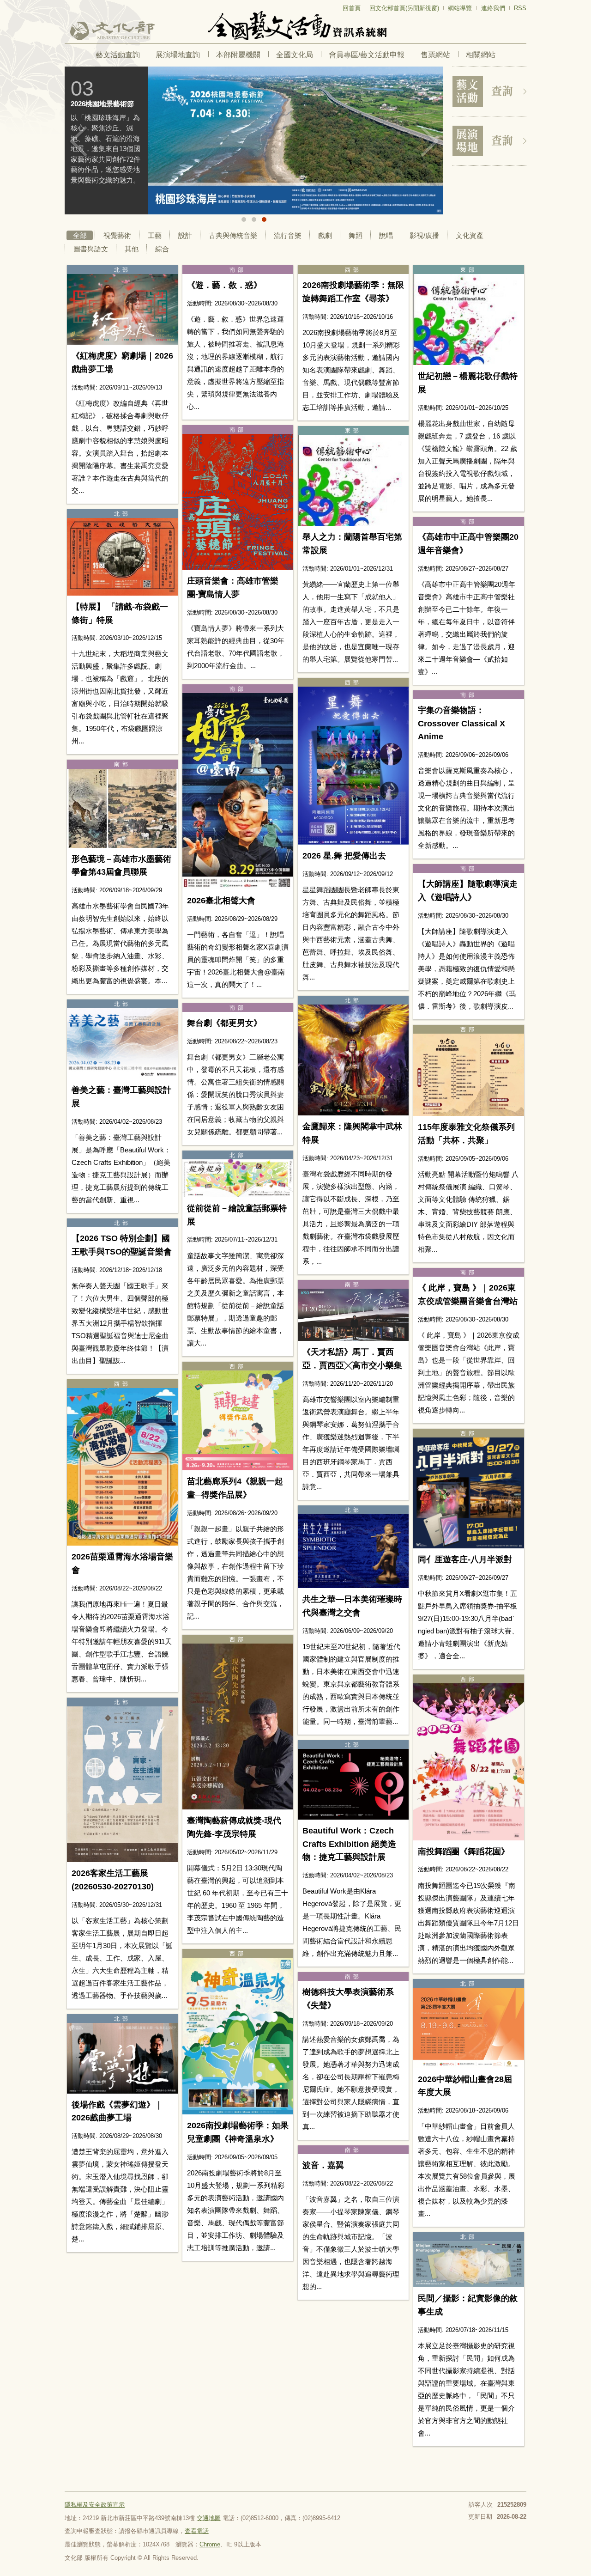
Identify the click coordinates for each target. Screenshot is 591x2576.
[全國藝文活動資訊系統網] (295, 26)
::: (67, 4)
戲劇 (325, 235)
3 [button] (264, 219)
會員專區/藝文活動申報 (367, 55)
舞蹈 (356, 235)
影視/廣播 (424, 235)
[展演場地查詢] (489, 141)
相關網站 (481, 55)
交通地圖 (209, 2518)
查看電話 (197, 2531)
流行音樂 (288, 235)
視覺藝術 (117, 235)
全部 (80, 235)
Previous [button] (78, 141)
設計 (185, 235)
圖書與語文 (91, 249)
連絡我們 (493, 8)
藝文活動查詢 (118, 55)
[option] (254, 140)
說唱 (386, 235)
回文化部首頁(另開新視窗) (404, 8)
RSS (520, 8)
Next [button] (429, 141)
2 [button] (254, 219)
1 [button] (244, 219)
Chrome (210, 2544)
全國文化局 (295, 55)
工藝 (155, 235)
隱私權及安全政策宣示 (95, 2505)
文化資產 (470, 235)
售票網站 (435, 55)
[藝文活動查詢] (489, 91)
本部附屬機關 (238, 55)
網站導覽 (460, 8)
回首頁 (352, 8)
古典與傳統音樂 (233, 235)
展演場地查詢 (178, 55)
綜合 (162, 249)
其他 (132, 249)
